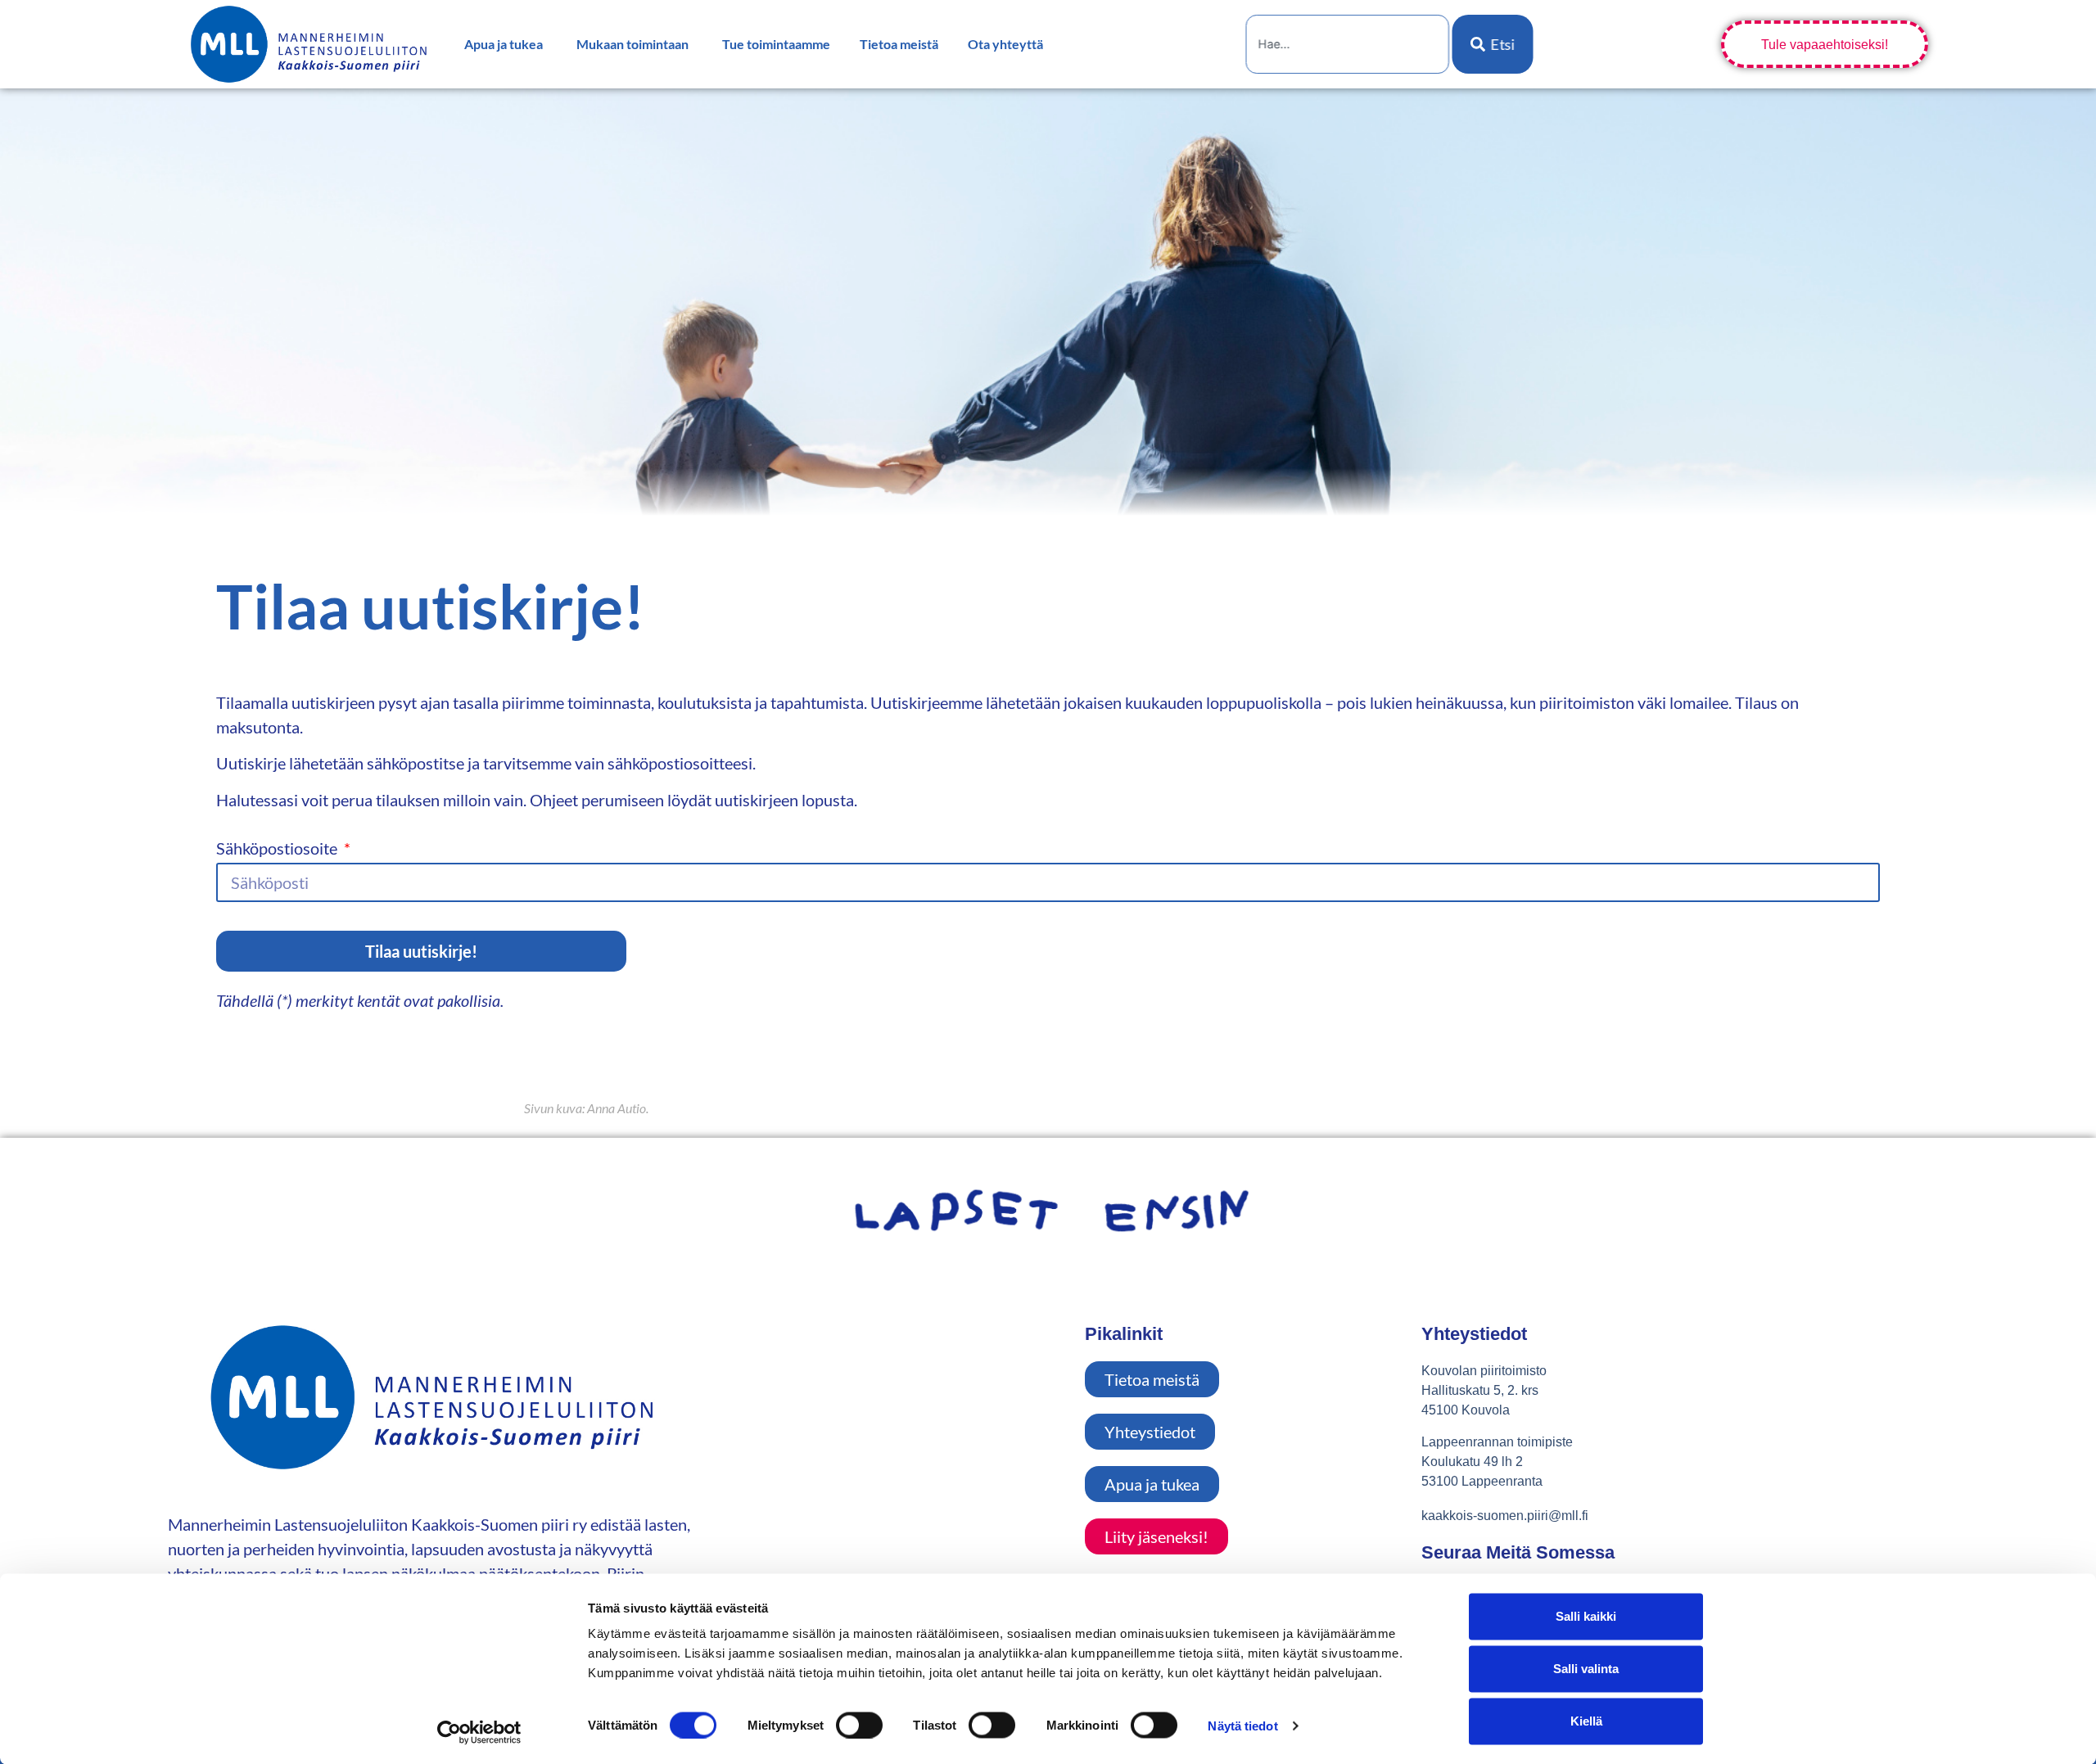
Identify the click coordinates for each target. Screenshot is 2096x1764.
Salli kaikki (1586, 1616)
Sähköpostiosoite (278, 849)
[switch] (859, 1725)
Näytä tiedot (1242, 1725)
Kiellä (1586, 1721)
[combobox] (1348, 44)
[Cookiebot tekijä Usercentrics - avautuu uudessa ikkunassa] (479, 1732)
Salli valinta (1586, 1669)
